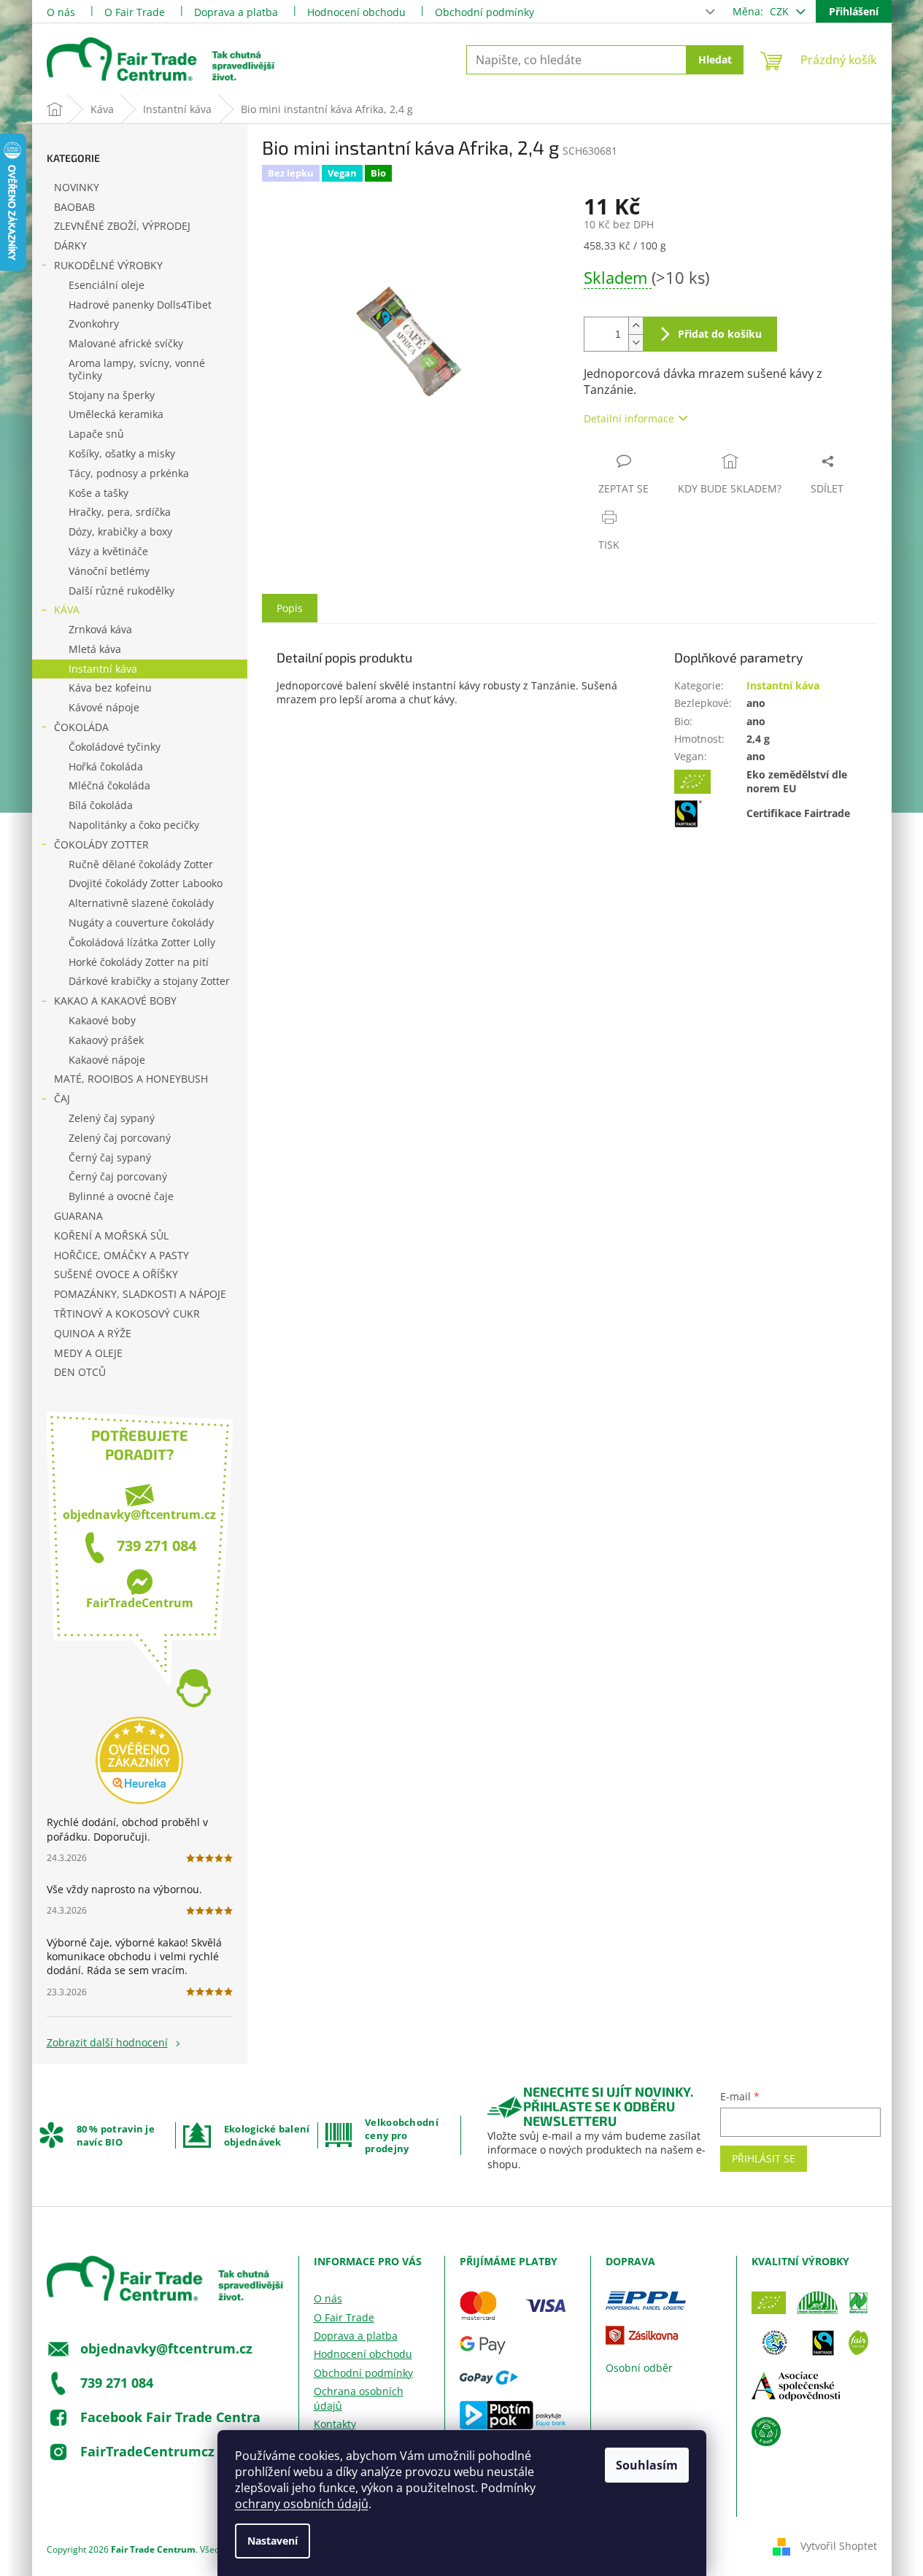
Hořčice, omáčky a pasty (121, 1255)
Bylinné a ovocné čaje (121, 1196)
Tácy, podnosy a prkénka (129, 473)
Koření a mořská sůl (111, 1235)
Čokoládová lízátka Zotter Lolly (142, 942)
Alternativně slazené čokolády (141, 903)
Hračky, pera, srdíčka (120, 512)
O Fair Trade (135, 12)
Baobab (74, 207)
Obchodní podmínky (484, 12)
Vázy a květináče (108, 551)
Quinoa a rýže (93, 1333)
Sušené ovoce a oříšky (116, 1274)
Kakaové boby (102, 1020)
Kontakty (335, 2424)
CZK (781, 11)
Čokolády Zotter (101, 844)
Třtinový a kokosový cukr (127, 1314)
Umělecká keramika (116, 414)
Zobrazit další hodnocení (107, 2042)
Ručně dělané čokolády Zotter (141, 864)
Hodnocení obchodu (356, 12)
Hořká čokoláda (106, 766)
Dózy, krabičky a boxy (120, 531)
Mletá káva (95, 649)
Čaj (62, 1098)
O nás (61, 12)
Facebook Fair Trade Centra (170, 2417)
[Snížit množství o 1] (636, 343)
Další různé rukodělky (121, 591)
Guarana (78, 1216)
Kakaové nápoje (107, 1060)
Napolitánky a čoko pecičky (134, 825)
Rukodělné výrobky (108, 265)
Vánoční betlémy (109, 571)
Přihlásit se (764, 2158)
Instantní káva (103, 669)
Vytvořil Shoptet (839, 2546)
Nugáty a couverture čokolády (141, 923)
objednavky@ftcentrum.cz (139, 1515)
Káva (67, 610)
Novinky (77, 187)
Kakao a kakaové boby (115, 1001)
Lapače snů (96, 434)
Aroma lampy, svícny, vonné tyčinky (137, 369)
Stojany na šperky (112, 395)
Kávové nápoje (104, 707)
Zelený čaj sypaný (112, 1118)
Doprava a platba (236, 12)
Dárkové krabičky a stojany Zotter (149, 981)
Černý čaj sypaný (110, 1157)
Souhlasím (647, 2465)
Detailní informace (629, 418)
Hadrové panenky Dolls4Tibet (140, 305)
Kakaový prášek (106, 1040)
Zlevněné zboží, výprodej (122, 226)
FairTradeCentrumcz (147, 2451)
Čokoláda (81, 727)
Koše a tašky (99, 493)
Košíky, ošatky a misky (122, 453)
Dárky (70, 245)
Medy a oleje (88, 1353)
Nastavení (273, 2541)
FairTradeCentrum (140, 1603)
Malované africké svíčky (126, 343)
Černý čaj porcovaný (118, 1176)
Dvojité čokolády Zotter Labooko (146, 883)
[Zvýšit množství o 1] (636, 326)
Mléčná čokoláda (109, 785)
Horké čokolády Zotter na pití (139, 962)
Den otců (80, 1372)
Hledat (715, 59)
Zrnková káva (100, 629)
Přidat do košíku (720, 334)
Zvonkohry (94, 324)
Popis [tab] (290, 608)
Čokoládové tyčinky (115, 747)
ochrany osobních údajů (302, 2504)
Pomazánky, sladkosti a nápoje (140, 1294)
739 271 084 (157, 1546)
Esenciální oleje (107, 285)
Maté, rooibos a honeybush (131, 1079)
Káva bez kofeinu (110, 688)
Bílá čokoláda (101, 805)
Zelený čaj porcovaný (120, 1138)
